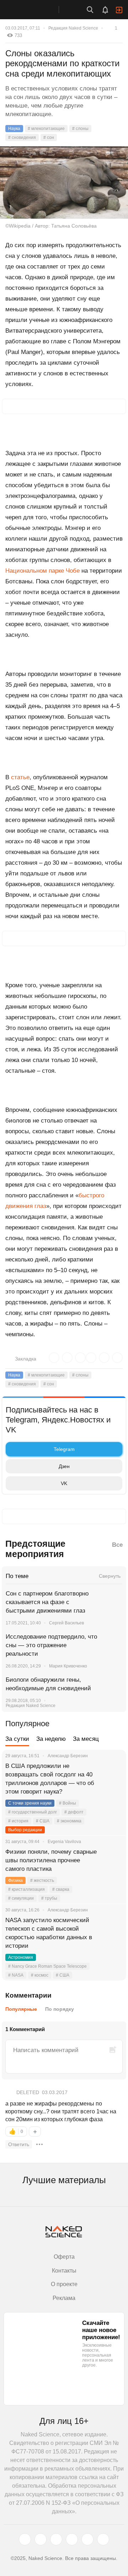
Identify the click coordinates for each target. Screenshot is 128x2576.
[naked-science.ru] (103, 2539)
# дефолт (74, 1812)
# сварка (61, 1889)
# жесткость (42, 1880)
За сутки (17, 1739)
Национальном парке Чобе (42, 571)
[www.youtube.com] (56, 2539)
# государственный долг (33, 1812)
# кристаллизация (26, 1889)
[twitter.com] (25, 2539)
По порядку (60, 2009)
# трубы (49, 1898)
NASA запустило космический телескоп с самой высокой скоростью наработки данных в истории (49, 1933)
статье (20, 777)
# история (18, 1821)
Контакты (64, 2271)
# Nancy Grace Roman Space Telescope (47, 1966)
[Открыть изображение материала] (64, 183)
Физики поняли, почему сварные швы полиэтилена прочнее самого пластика (51, 1860)
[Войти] (119, 10)
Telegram (64, 1449)
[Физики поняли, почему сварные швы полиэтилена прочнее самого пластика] (112, 1861)
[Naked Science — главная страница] (37, 10)
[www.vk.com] (41, 2539)
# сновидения (22, 137)
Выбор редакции (25, 1830)
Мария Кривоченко (68, 1666)
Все (117, 1545)
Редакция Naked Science (73, 28)
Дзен (64, 1466)
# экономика (69, 1821)
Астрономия (21, 1957)
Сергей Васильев (66, 1623)
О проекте (64, 2284)
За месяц (86, 1739)
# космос (40, 1975)
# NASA (16, 1975)
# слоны (80, 129)
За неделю (51, 1739)
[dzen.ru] (72, 2539)
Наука (14, 129)
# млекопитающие (46, 129)
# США (43, 1821)
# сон (49, 137)
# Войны (68, 1803)
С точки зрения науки (30, 1803)
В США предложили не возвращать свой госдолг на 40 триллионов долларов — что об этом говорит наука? (50, 1779)
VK (64, 1483)
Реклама (64, 2298)
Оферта (64, 2257)
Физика (15, 1880)
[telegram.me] (87, 2539)
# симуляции (21, 1898)
